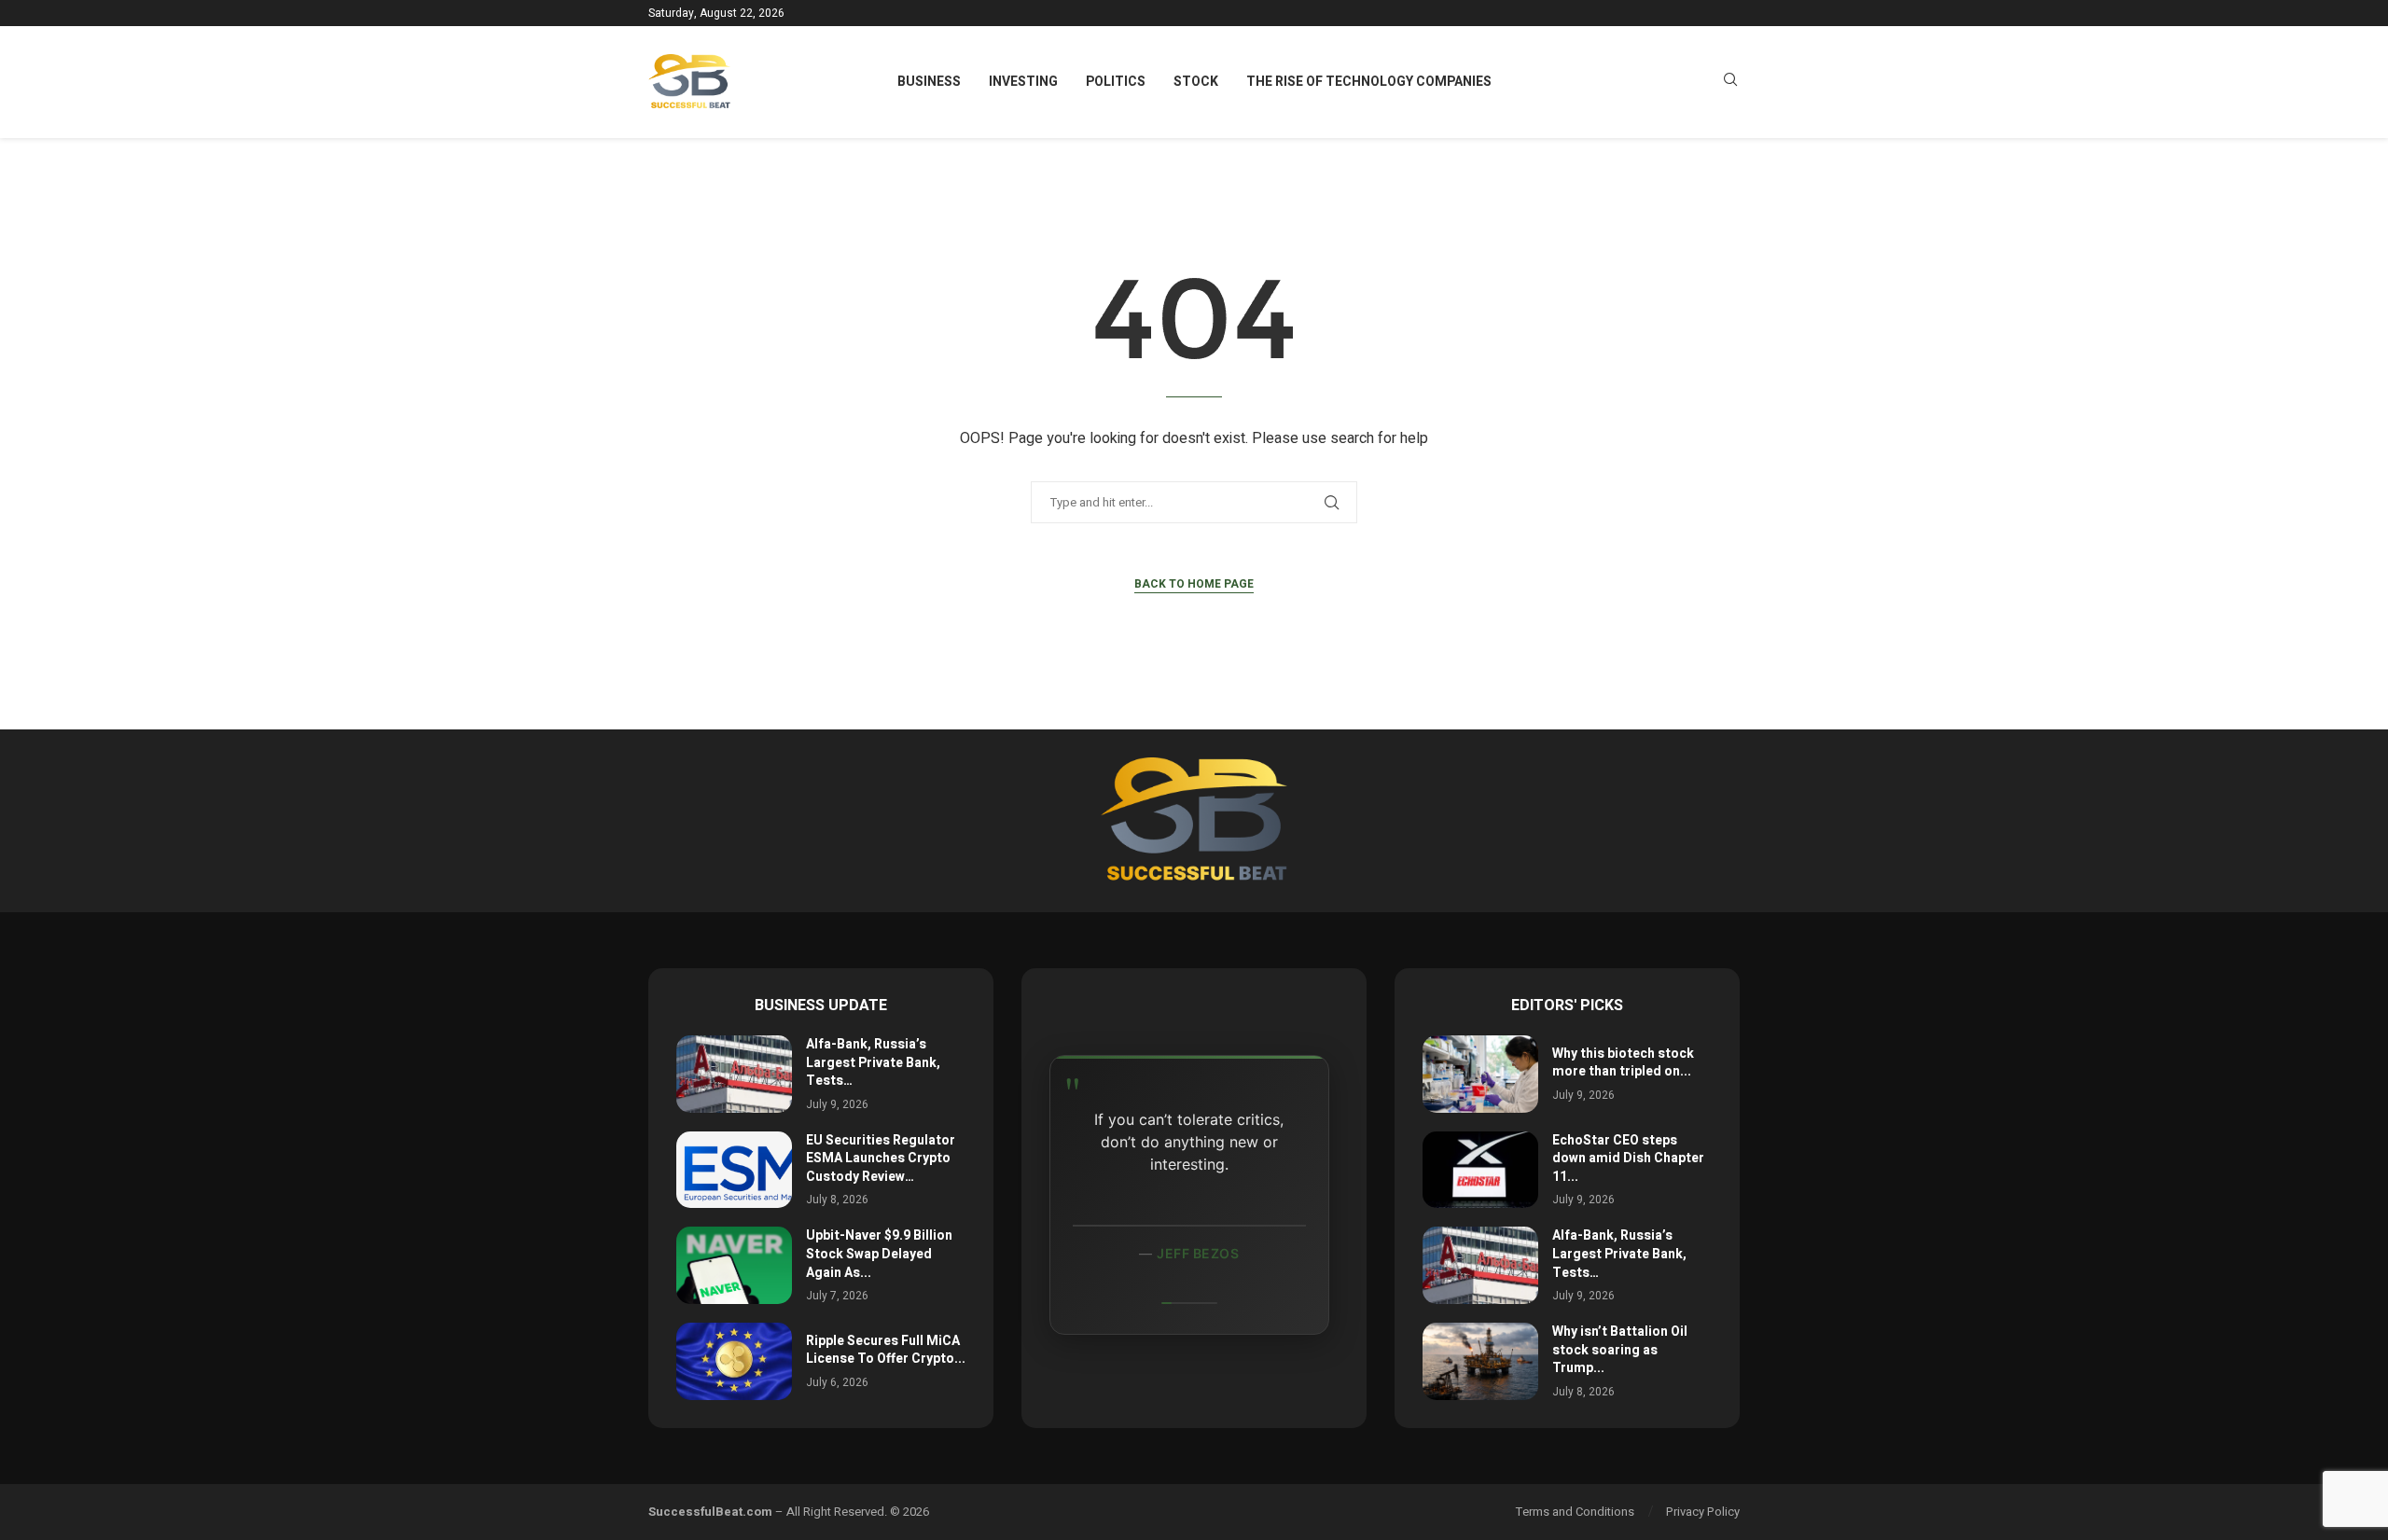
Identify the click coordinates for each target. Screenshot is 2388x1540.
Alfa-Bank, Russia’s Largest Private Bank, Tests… (873, 1062)
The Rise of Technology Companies (1369, 82)
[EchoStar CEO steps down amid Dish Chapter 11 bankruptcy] (1480, 1170)
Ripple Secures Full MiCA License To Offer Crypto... (886, 1350)
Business (929, 82)
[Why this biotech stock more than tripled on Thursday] (1480, 1074)
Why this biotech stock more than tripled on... (1623, 1063)
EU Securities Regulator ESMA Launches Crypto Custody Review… (881, 1158)
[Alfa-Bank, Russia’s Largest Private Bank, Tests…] (734, 1074)
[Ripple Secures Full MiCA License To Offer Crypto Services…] (734, 1361)
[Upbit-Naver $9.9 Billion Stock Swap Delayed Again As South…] (734, 1265)
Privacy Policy (1703, 1512)
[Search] (1730, 83)
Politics (1116, 82)
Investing (1023, 82)
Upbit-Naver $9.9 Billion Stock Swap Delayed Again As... (879, 1254)
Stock (1196, 82)
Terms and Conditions (1575, 1512)
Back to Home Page (1194, 584)
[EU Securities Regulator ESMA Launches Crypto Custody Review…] (734, 1170)
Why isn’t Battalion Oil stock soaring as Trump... (1620, 1350)
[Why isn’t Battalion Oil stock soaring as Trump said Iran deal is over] (1480, 1361)
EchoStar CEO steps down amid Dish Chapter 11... (1628, 1158)
